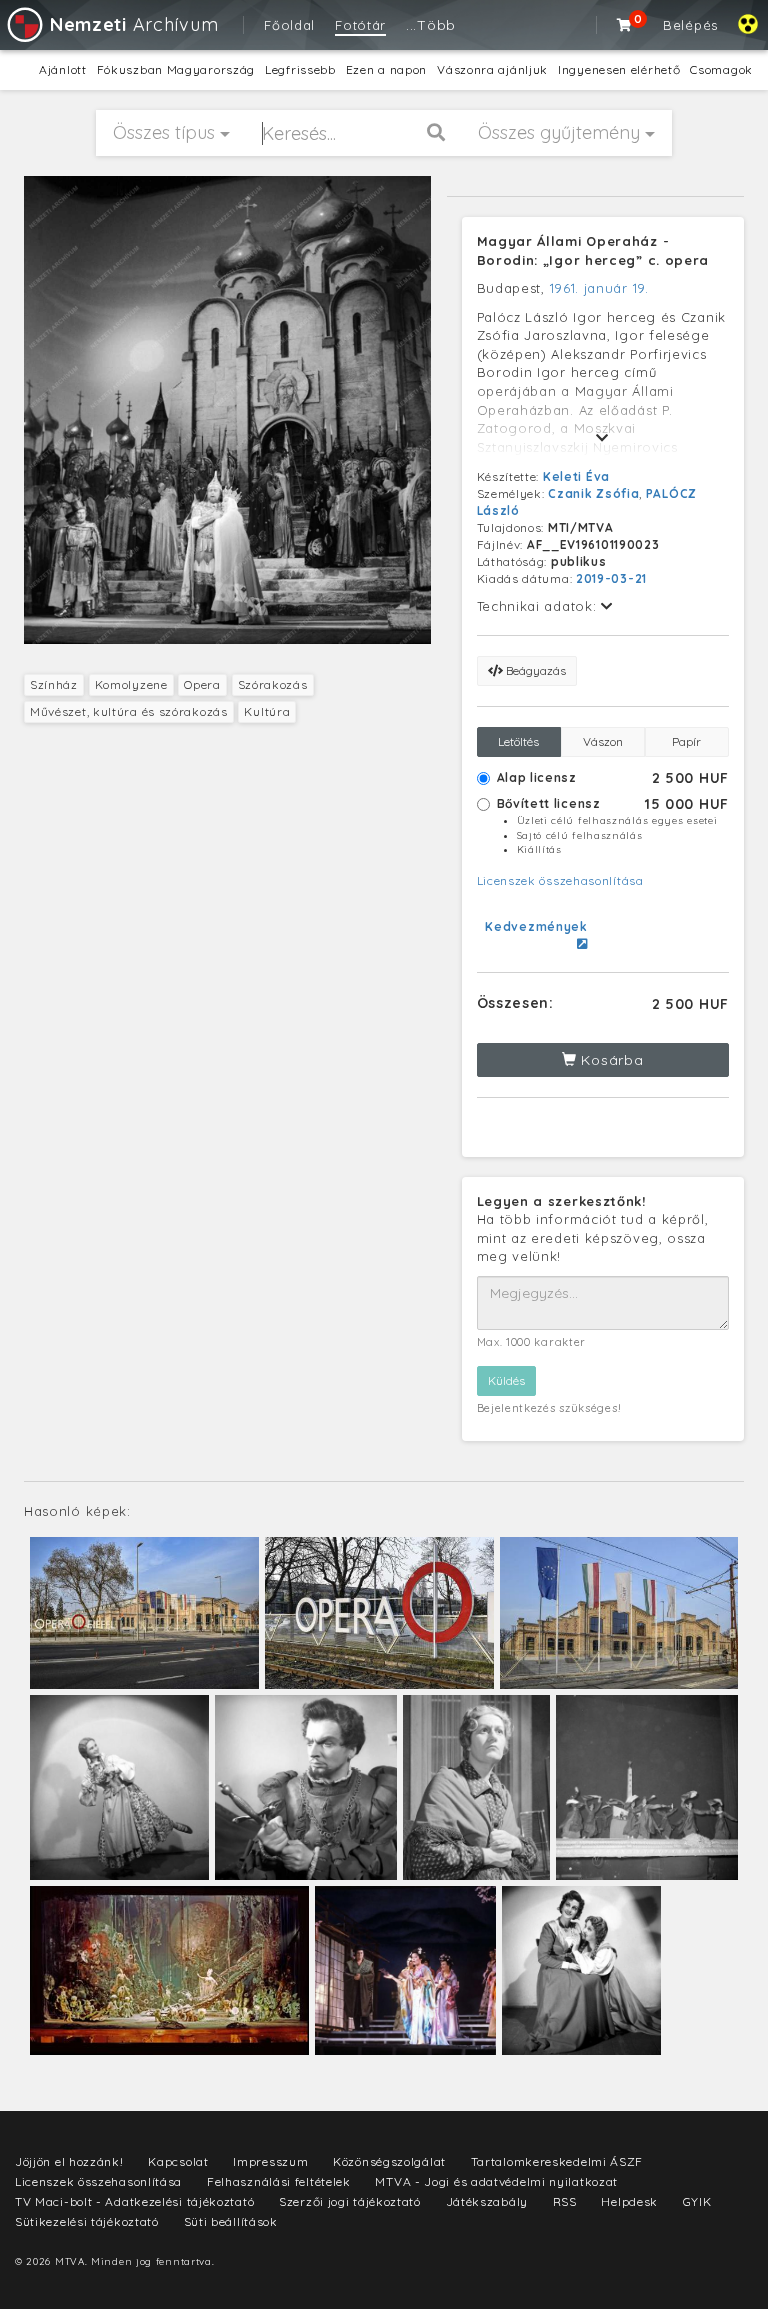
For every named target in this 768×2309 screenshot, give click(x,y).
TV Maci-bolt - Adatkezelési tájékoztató (134, 2201)
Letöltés (518, 741)
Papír (686, 741)
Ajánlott (63, 69)
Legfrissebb (300, 69)
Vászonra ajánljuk (492, 69)
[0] (625, 25)
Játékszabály (487, 2201)
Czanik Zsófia (593, 493)
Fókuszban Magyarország (176, 69)
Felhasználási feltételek (279, 2181)
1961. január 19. (599, 288)
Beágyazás (534, 670)
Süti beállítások (231, 2221)
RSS (565, 2201)
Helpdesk (629, 2201)
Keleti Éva (576, 476)
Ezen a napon (386, 69)
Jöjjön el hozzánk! (69, 2161)
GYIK (697, 2201)
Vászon (603, 741)
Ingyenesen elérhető (619, 69)
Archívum (134, 24)
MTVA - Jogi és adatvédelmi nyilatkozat (496, 2181)
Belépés (690, 25)
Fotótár (360, 25)
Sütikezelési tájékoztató (87, 2221)
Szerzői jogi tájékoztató (350, 2201)
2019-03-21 (611, 578)
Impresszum (270, 2161)
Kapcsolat (178, 2161)
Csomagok (721, 69)
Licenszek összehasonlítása (560, 880)
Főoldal (289, 25)
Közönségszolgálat (389, 2161)
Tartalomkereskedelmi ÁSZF (557, 2161)
